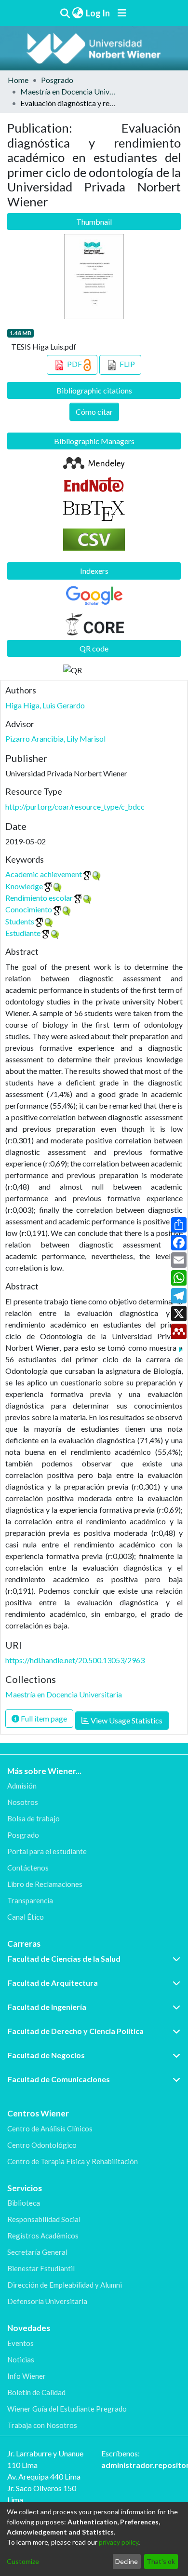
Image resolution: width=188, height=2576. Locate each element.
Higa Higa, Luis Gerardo (45, 705)
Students (20, 921)
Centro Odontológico (42, 2145)
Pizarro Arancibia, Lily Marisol (55, 739)
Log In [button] (98, 13)
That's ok (161, 2561)
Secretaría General (37, 2252)
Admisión (22, 1786)
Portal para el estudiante (47, 1851)
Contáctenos (28, 1868)
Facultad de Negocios (46, 2055)
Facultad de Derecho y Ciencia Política (76, 2031)
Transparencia (30, 1900)
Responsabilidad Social (44, 2219)
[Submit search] (65, 13)
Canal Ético (26, 1917)
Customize (23, 2561)
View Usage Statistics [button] (126, 1720)
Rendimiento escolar (39, 898)
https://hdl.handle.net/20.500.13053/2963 (75, 1660)
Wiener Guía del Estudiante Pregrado (67, 2409)
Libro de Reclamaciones (45, 1884)
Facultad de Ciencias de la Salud (64, 1959)
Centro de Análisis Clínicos (50, 2129)
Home (18, 80)
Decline (127, 2561)
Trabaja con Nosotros (42, 2425)
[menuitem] (78, 13)
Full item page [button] (43, 1718)
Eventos (20, 2343)
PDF (74, 364)
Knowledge (24, 886)
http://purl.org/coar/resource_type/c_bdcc (75, 807)
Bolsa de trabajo (34, 1818)
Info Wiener (27, 2376)
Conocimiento (29, 909)
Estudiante (23, 933)
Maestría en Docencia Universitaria (68, 91)
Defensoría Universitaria (47, 2301)
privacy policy (119, 2542)
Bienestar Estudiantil (41, 2268)
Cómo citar (94, 412)
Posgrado (57, 80)
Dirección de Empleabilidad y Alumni (65, 2285)
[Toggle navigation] (122, 13)
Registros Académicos (43, 2236)
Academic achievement (44, 874)
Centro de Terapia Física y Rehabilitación (73, 2161)
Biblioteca (24, 2203)
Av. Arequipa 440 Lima (44, 2476)
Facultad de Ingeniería (47, 2007)
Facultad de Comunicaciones (59, 2079)
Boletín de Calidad (36, 2392)
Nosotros (23, 1802)
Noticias (21, 2359)
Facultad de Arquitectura (53, 1983)
